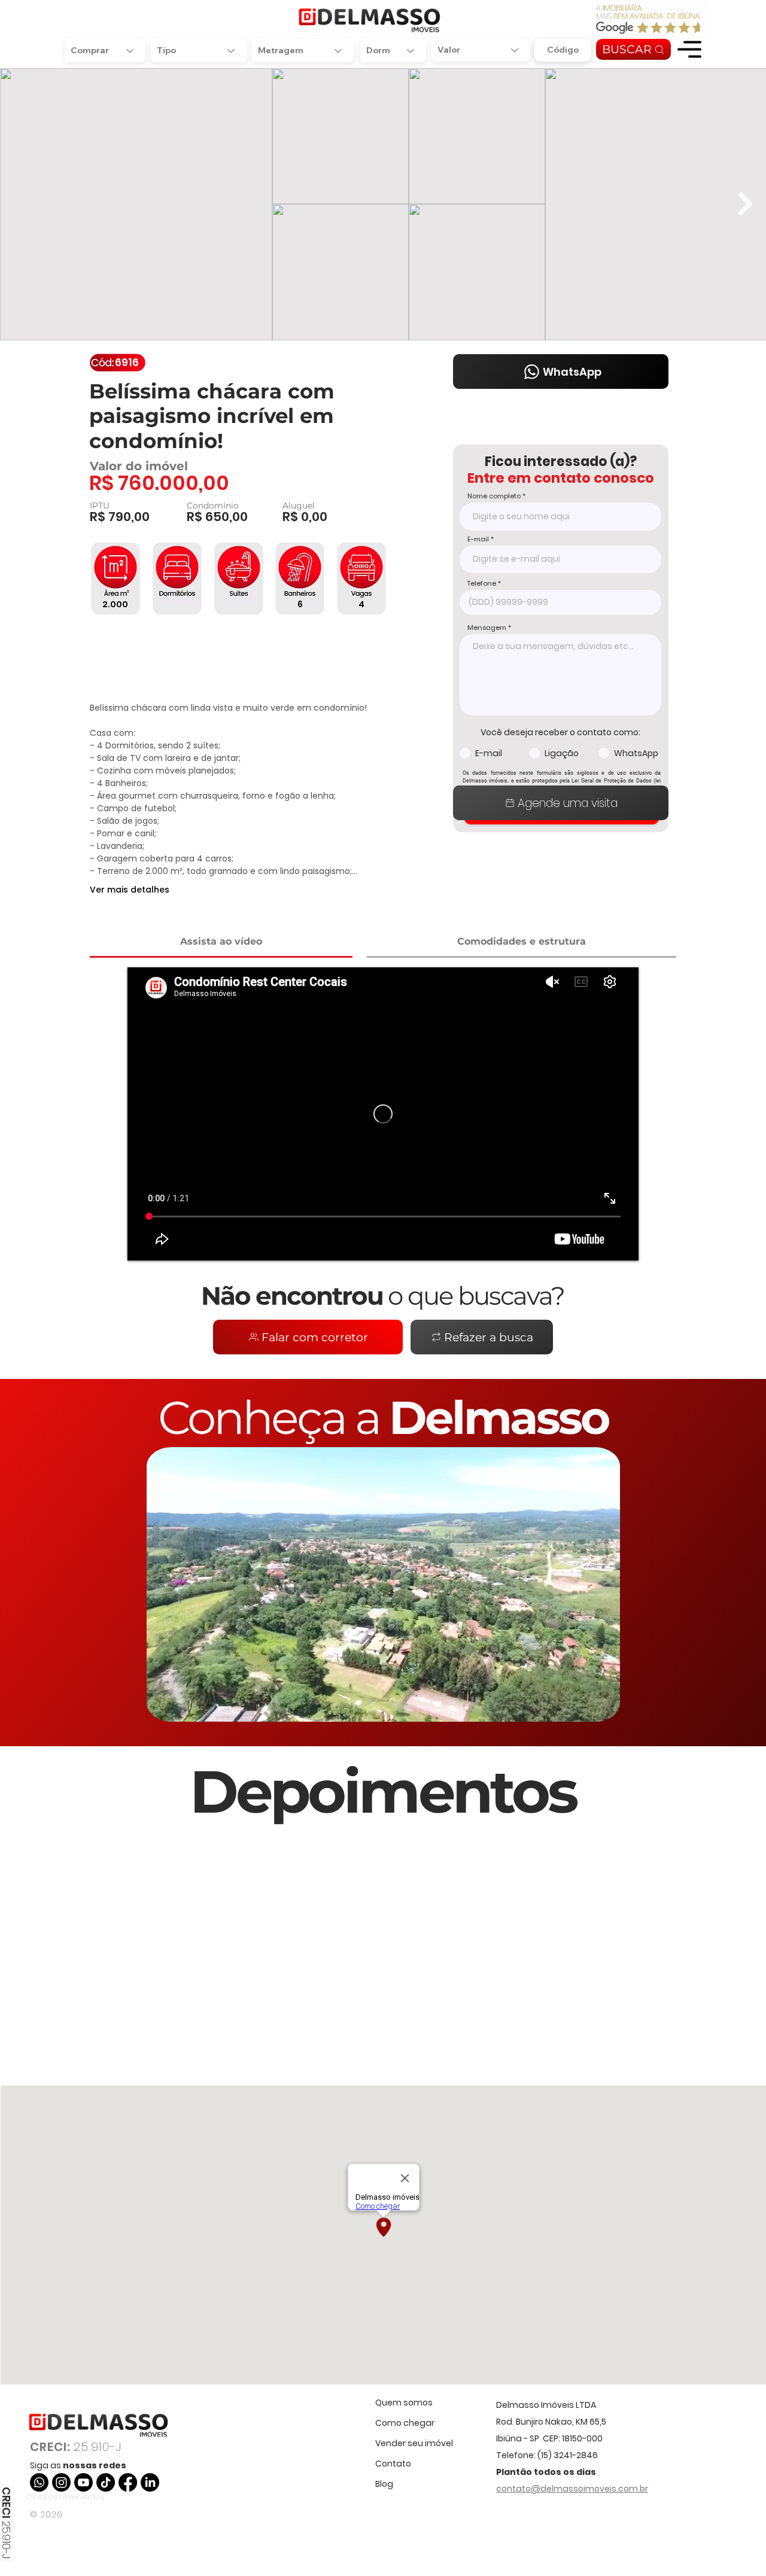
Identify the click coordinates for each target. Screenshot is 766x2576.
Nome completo (494, 496)
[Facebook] (128, 2482)
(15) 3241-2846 (568, 2455)
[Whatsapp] (39, 2482)
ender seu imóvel (417, 2443)
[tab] (221, 943)
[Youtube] (83, 2482)
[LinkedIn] (150, 2482)
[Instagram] (61, 2482)
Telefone (482, 584)
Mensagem (487, 628)
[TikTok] (106, 2482)
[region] (689, 49)
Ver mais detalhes (130, 890)
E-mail (478, 539)
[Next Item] (745, 204)
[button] (689, 49)
